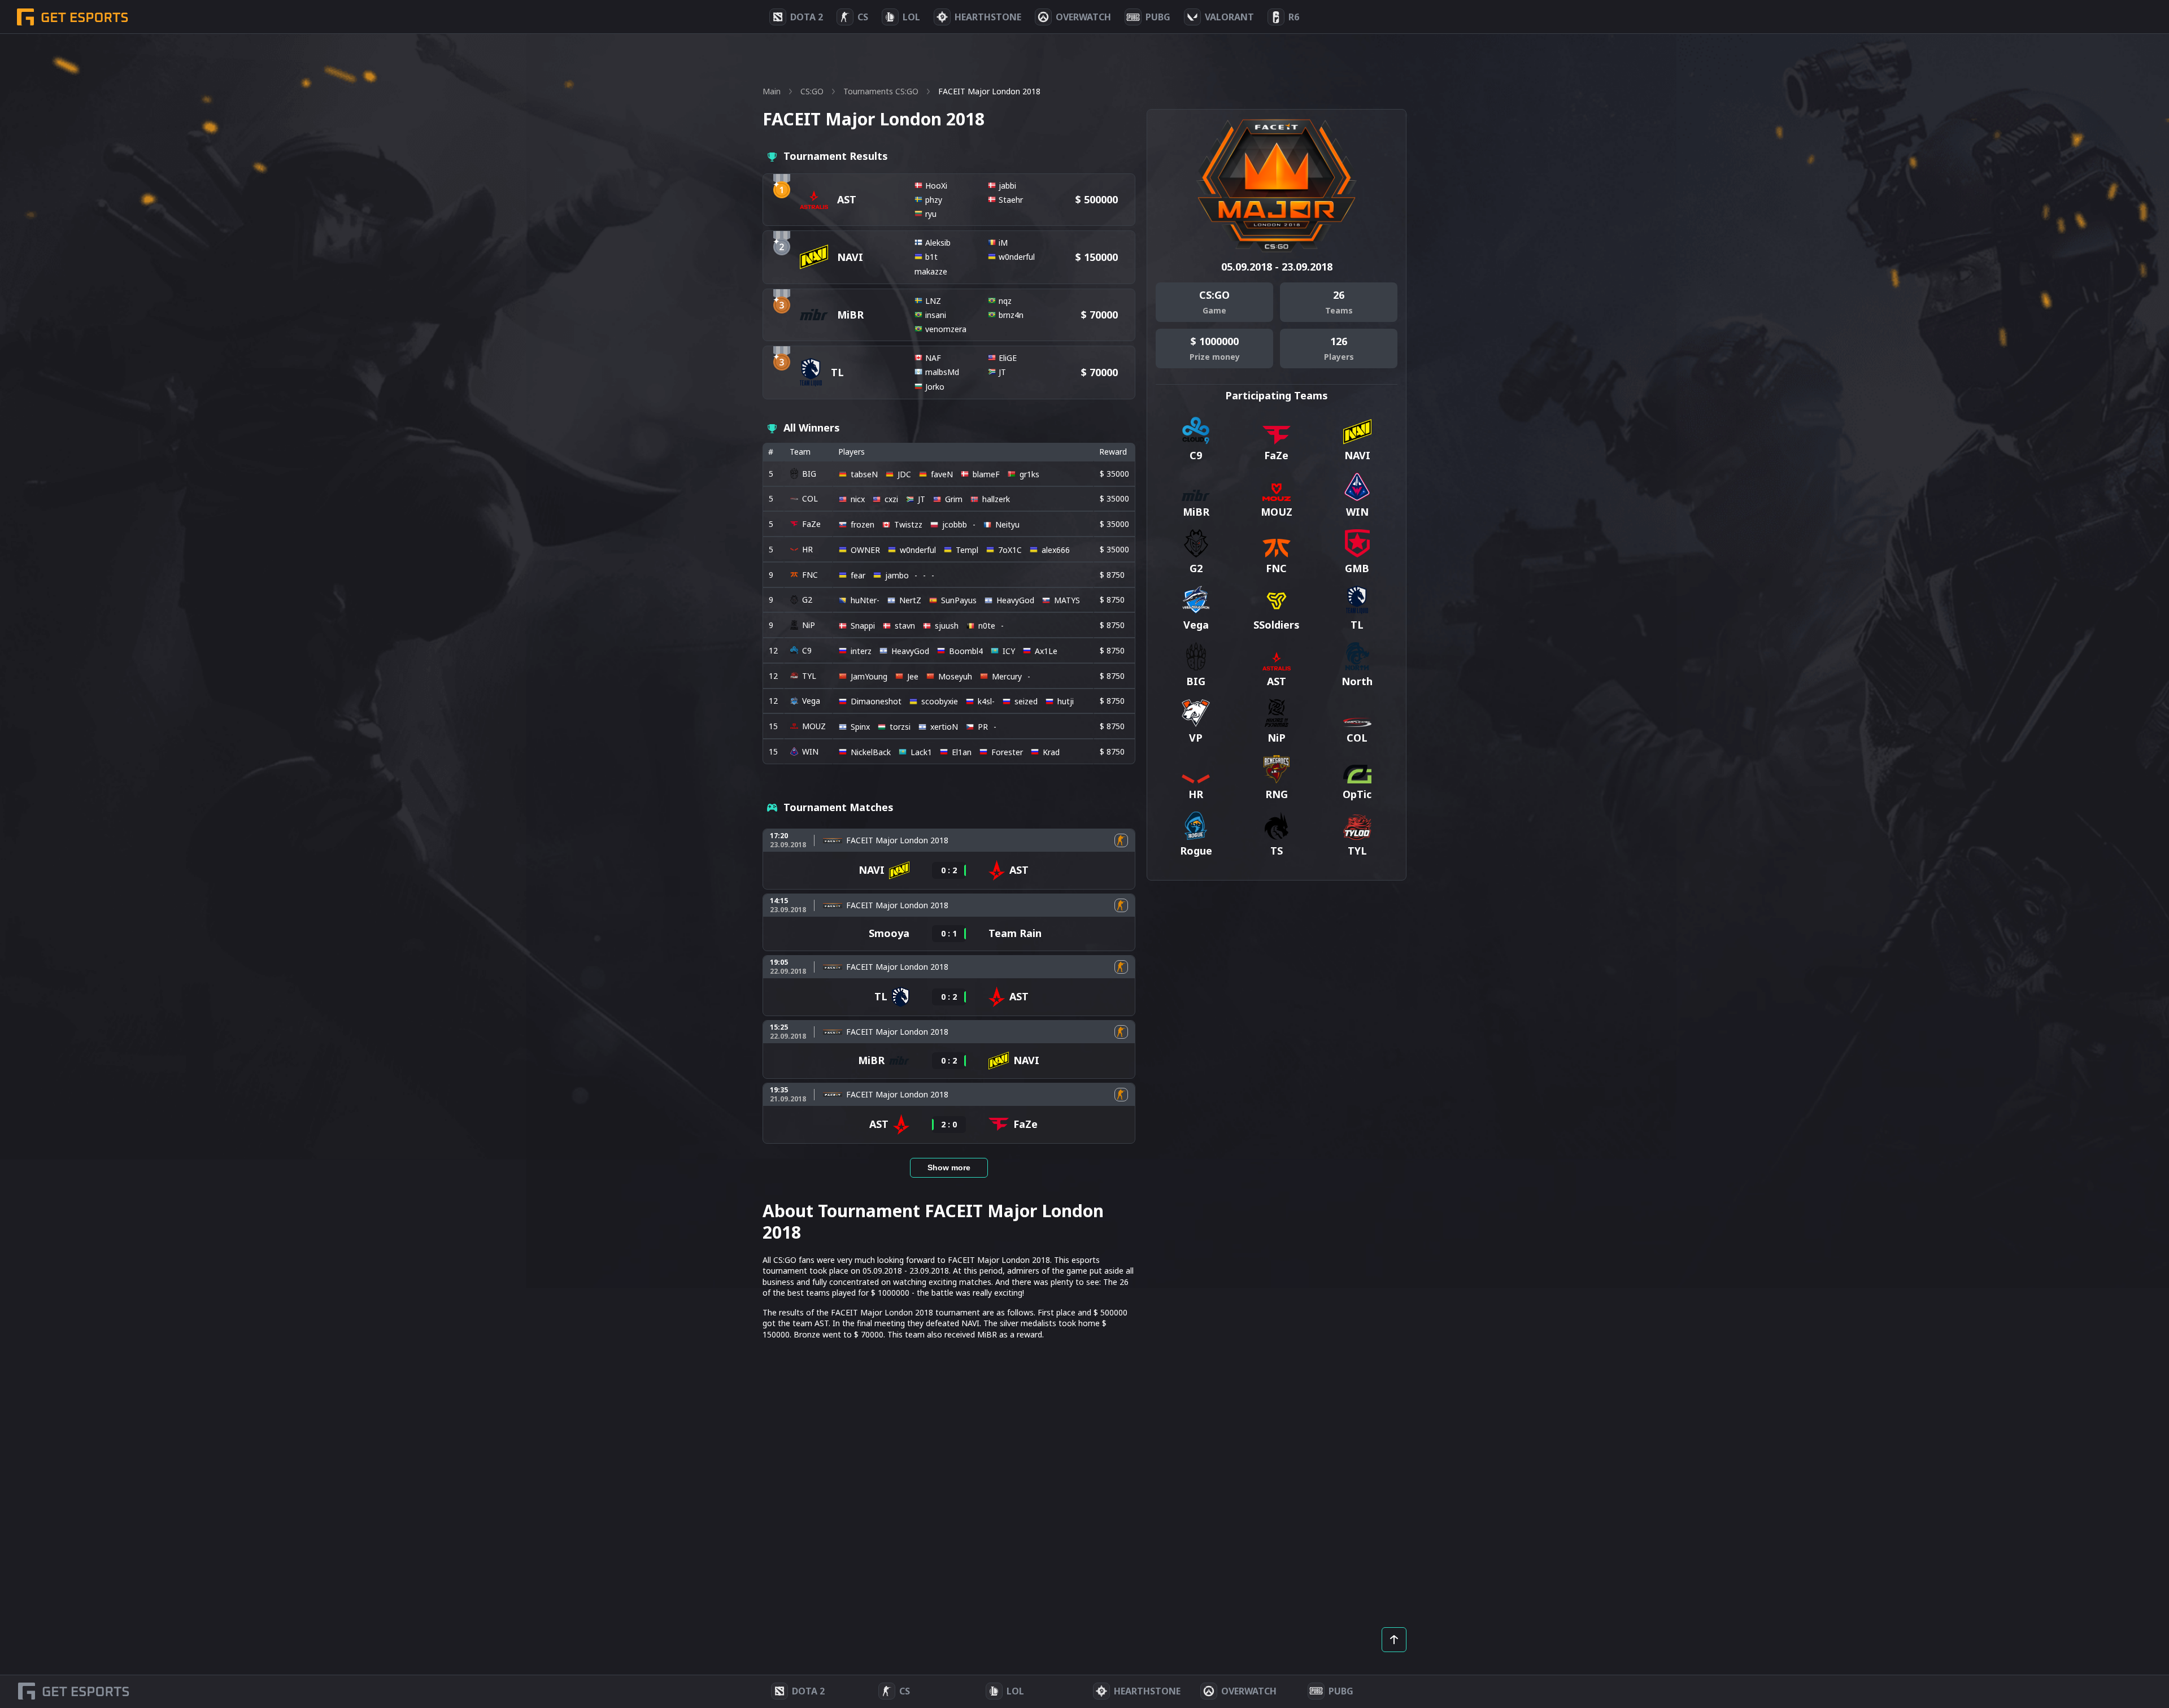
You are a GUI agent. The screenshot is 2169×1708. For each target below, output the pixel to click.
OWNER (865, 550)
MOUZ (814, 726)
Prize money (1215, 357)
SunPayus (959, 600)
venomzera (946, 329)
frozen (863, 524)
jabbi (1007, 186)
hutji (1066, 701)
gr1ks (1029, 474)
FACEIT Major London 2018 (897, 840)
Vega (811, 701)
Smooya (889, 933)
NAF (933, 358)
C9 (807, 650)
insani (936, 315)
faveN (942, 474)
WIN (810, 751)
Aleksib (938, 243)
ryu (931, 214)
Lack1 (921, 752)
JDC (904, 474)
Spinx (860, 727)
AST (847, 199)
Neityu (1007, 524)
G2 (807, 600)
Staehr (1011, 200)
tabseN (864, 474)
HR (807, 549)
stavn (905, 626)
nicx (858, 499)
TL (837, 372)
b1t (931, 257)
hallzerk (996, 499)
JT (1002, 372)
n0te (987, 626)
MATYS (1067, 600)
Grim (954, 499)
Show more (949, 1167)
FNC (810, 575)
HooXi (936, 186)
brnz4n (1011, 315)
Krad (1051, 752)
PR (983, 727)
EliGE (1008, 358)
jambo (897, 575)
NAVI (850, 257)
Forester (1007, 752)
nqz (1005, 301)
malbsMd (942, 372)
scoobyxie (940, 701)
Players (1339, 357)
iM (1003, 243)
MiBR (850, 315)
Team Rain (1015, 933)
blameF (986, 474)
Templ (967, 550)
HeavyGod (1015, 600)
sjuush (947, 626)
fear (858, 575)
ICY (1009, 651)
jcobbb (955, 524)
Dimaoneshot (876, 701)
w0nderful (1017, 257)
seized (1026, 701)
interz (861, 651)
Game (1214, 310)
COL (810, 498)
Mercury (1007, 676)
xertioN (944, 727)
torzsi (900, 727)
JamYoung (869, 676)
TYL (809, 676)
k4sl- (986, 701)
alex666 (1056, 550)
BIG (809, 474)
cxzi (891, 499)
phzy (934, 200)
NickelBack (871, 752)
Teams (1339, 310)
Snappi (863, 626)
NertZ (910, 600)
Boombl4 (966, 651)
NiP (809, 625)
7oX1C (1010, 550)
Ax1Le (1046, 651)
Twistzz (908, 524)
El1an (962, 752)
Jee (913, 676)
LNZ (933, 301)
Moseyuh (955, 676)
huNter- (865, 600)
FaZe (811, 524)
